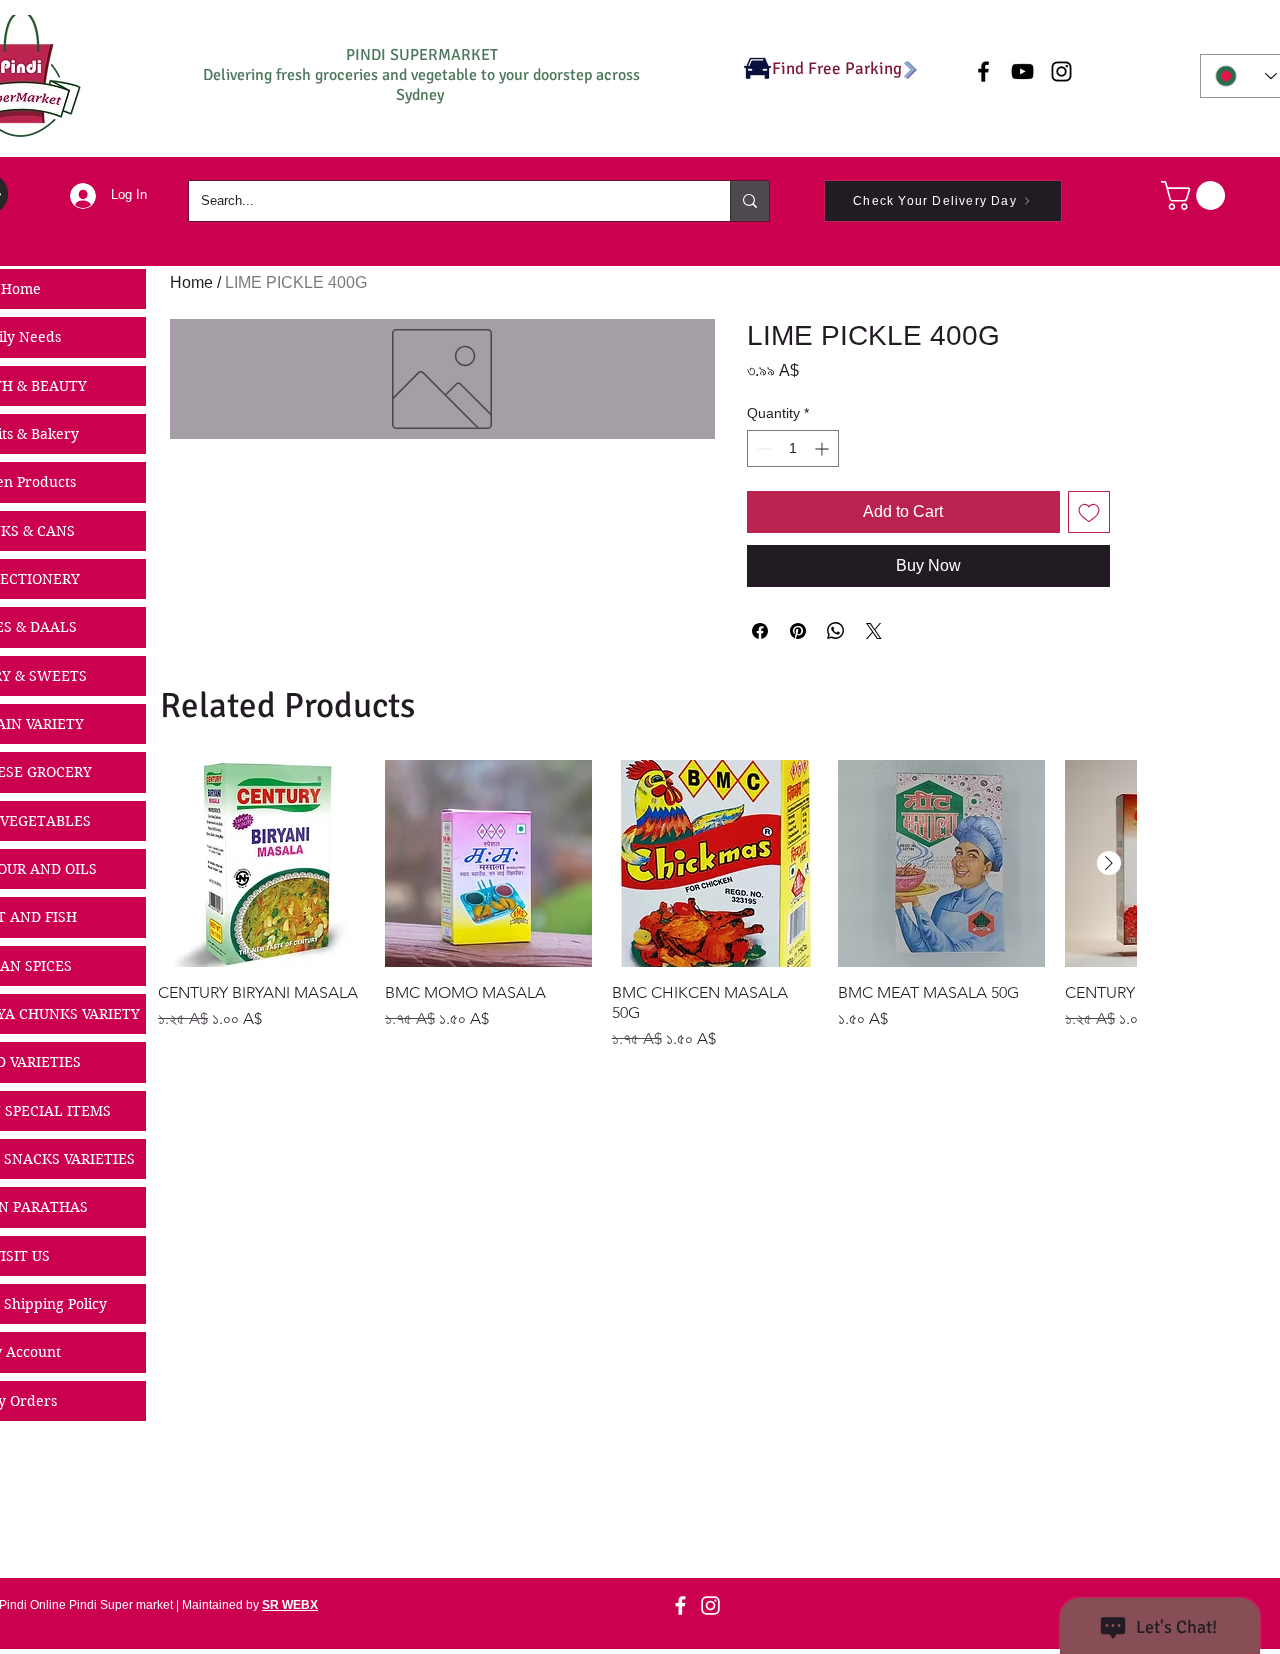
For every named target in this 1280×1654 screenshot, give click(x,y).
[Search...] (749, 201)
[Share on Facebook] (760, 631)
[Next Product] (1109, 863)
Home (191, 282)
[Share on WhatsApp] (836, 631)
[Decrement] (762, 448)
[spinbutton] (793, 448)
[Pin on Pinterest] (798, 631)
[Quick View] (261, 863)
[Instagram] (710, 1605)
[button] (1196, 195)
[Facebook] (680, 1605)
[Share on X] (874, 631)
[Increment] (823, 448)
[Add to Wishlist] (1089, 512)
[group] (647, 905)
